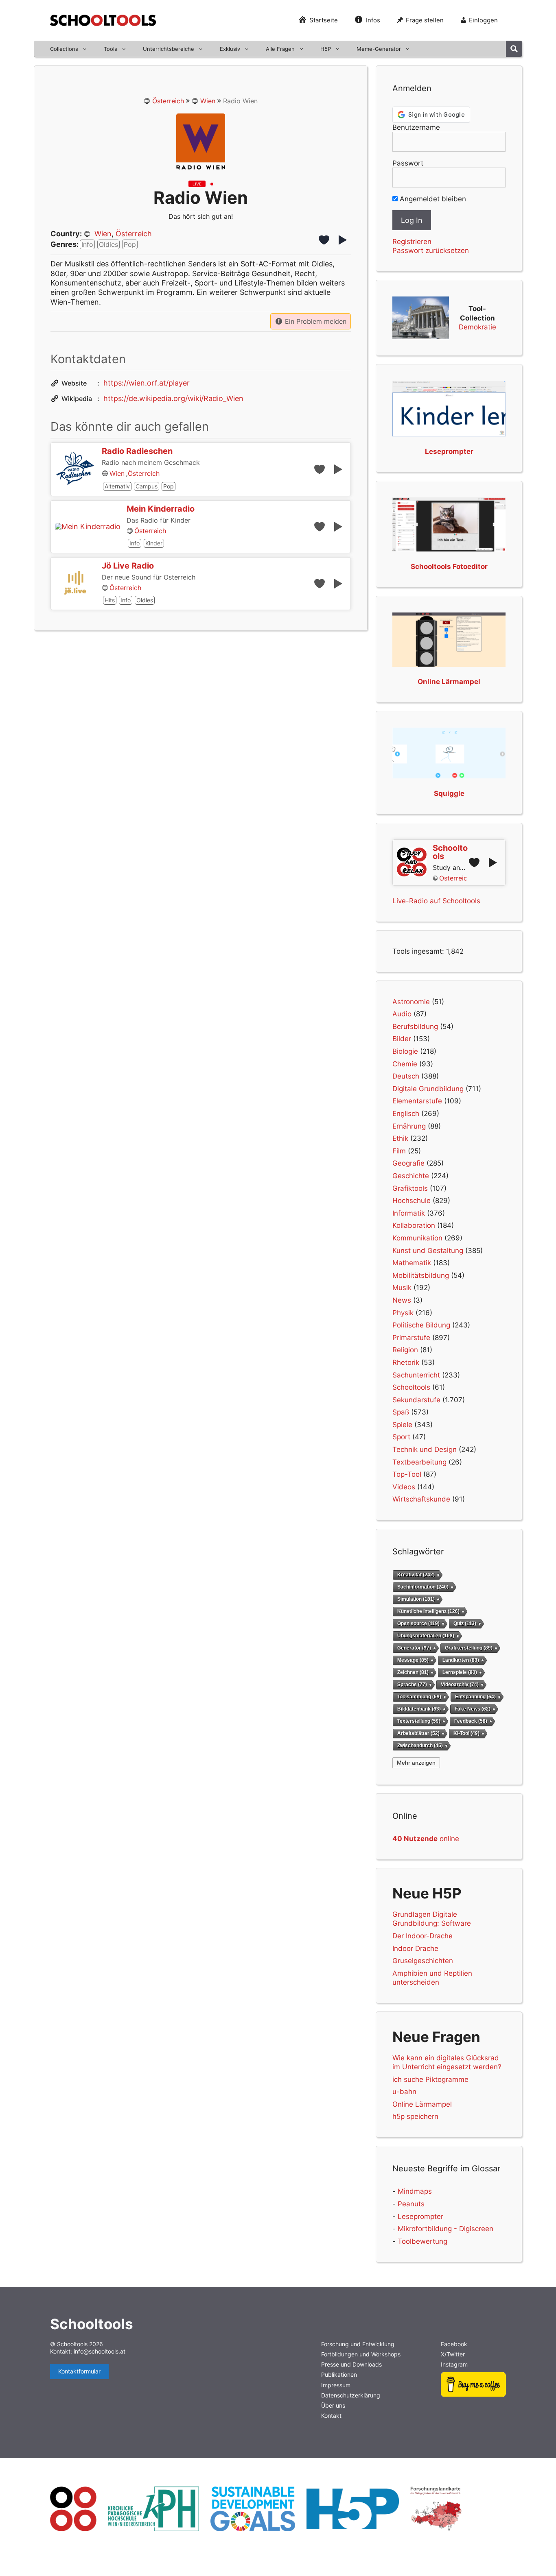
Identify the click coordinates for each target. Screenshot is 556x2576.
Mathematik (412, 1263)
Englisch (406, 1114)
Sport (401, 1437)
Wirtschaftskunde (421, 1499)
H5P (326, 49)
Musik (402, 1288)
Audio (402, 1014)
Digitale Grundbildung (428, 1089)
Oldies (108, 244)
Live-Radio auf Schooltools (436, 901)
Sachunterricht (416, 1375)
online (426, 1839)
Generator (414, 1648)
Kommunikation (417, 1238)
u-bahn (404, 2092)
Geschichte (411, 1176)
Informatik (409, 1213)
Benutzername (416, 127)
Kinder (154, 543)
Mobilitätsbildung (421, 1275)
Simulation (416, 1599)
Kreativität (416, 1575)
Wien (208, 101)
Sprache (412, 1684)
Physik (403, 1313)
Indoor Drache (415, 1948)
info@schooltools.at (100, 2351)
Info (87, 244)
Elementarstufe (417, 1101)
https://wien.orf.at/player (147, 383)
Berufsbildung (415, 1026)
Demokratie (477, 327)
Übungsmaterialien (426, 1636)
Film (399, 1151)
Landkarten (461, 1660)
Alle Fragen (280, 49)
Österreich (168, 101)
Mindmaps (415, 2191)
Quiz (465, 1624)
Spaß (401, 1412)
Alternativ (117, 486)
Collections (64, 49)
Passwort (408, 163)
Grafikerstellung (469, 1648)
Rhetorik (406, 1362)
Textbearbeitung (419, 1462)
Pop (130, 244)
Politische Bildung (421, 1325)
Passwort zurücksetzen (431, 251)
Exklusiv (230, 49)
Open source (418, 1624)
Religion (405, 1350)
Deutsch (406, 1076)
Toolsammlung (419, 1697)
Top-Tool (407, 1474)
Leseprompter (420, 2216)
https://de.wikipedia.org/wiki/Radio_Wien (173, 398)
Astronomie (411, 1002)
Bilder (402, 1039)
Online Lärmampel (422, 2104)
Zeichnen (413, 1672)
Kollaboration (414, 1225)
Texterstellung (419, 1721)
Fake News (473, 1709)
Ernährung (409, 1126)
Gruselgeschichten (423, 1961)
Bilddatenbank (419, 1709)
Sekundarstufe (416, 1400)
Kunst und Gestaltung (428, 1251)
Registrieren (412, 242)
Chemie (405, 1064)
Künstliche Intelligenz (428, 1611)
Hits (110, 600)
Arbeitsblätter (418, 1733)
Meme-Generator (379, 49)
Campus (147, 486)
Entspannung (475, 1697)
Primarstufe (411, 1338)
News (402, 1300)
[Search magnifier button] (514, 49)
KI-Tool (466, 1733)
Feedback (471, 1721)
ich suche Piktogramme (430, 2079)
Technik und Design (425, 1449)
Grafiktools (410, 1188)
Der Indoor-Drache (422, 1936)
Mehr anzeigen (416, 1763)
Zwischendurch (420, 1745)
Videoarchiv (460, 1684)
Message (413, 1660)
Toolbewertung (422, 2241)
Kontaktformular (79, 2371)
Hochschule (412, 1201)
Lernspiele (460, 1672)
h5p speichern (415, 2116)
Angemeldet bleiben (432, 199)
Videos (404, 1487)
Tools (111, 49)
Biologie (405, 1051)
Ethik (400, 1138)
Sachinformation (423, 1587)
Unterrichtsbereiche (169, 49)
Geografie (408, 1163)
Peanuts (411, 2204)
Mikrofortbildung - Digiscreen (445, 2229)
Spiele (402, 1425)
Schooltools (411, 1387)
